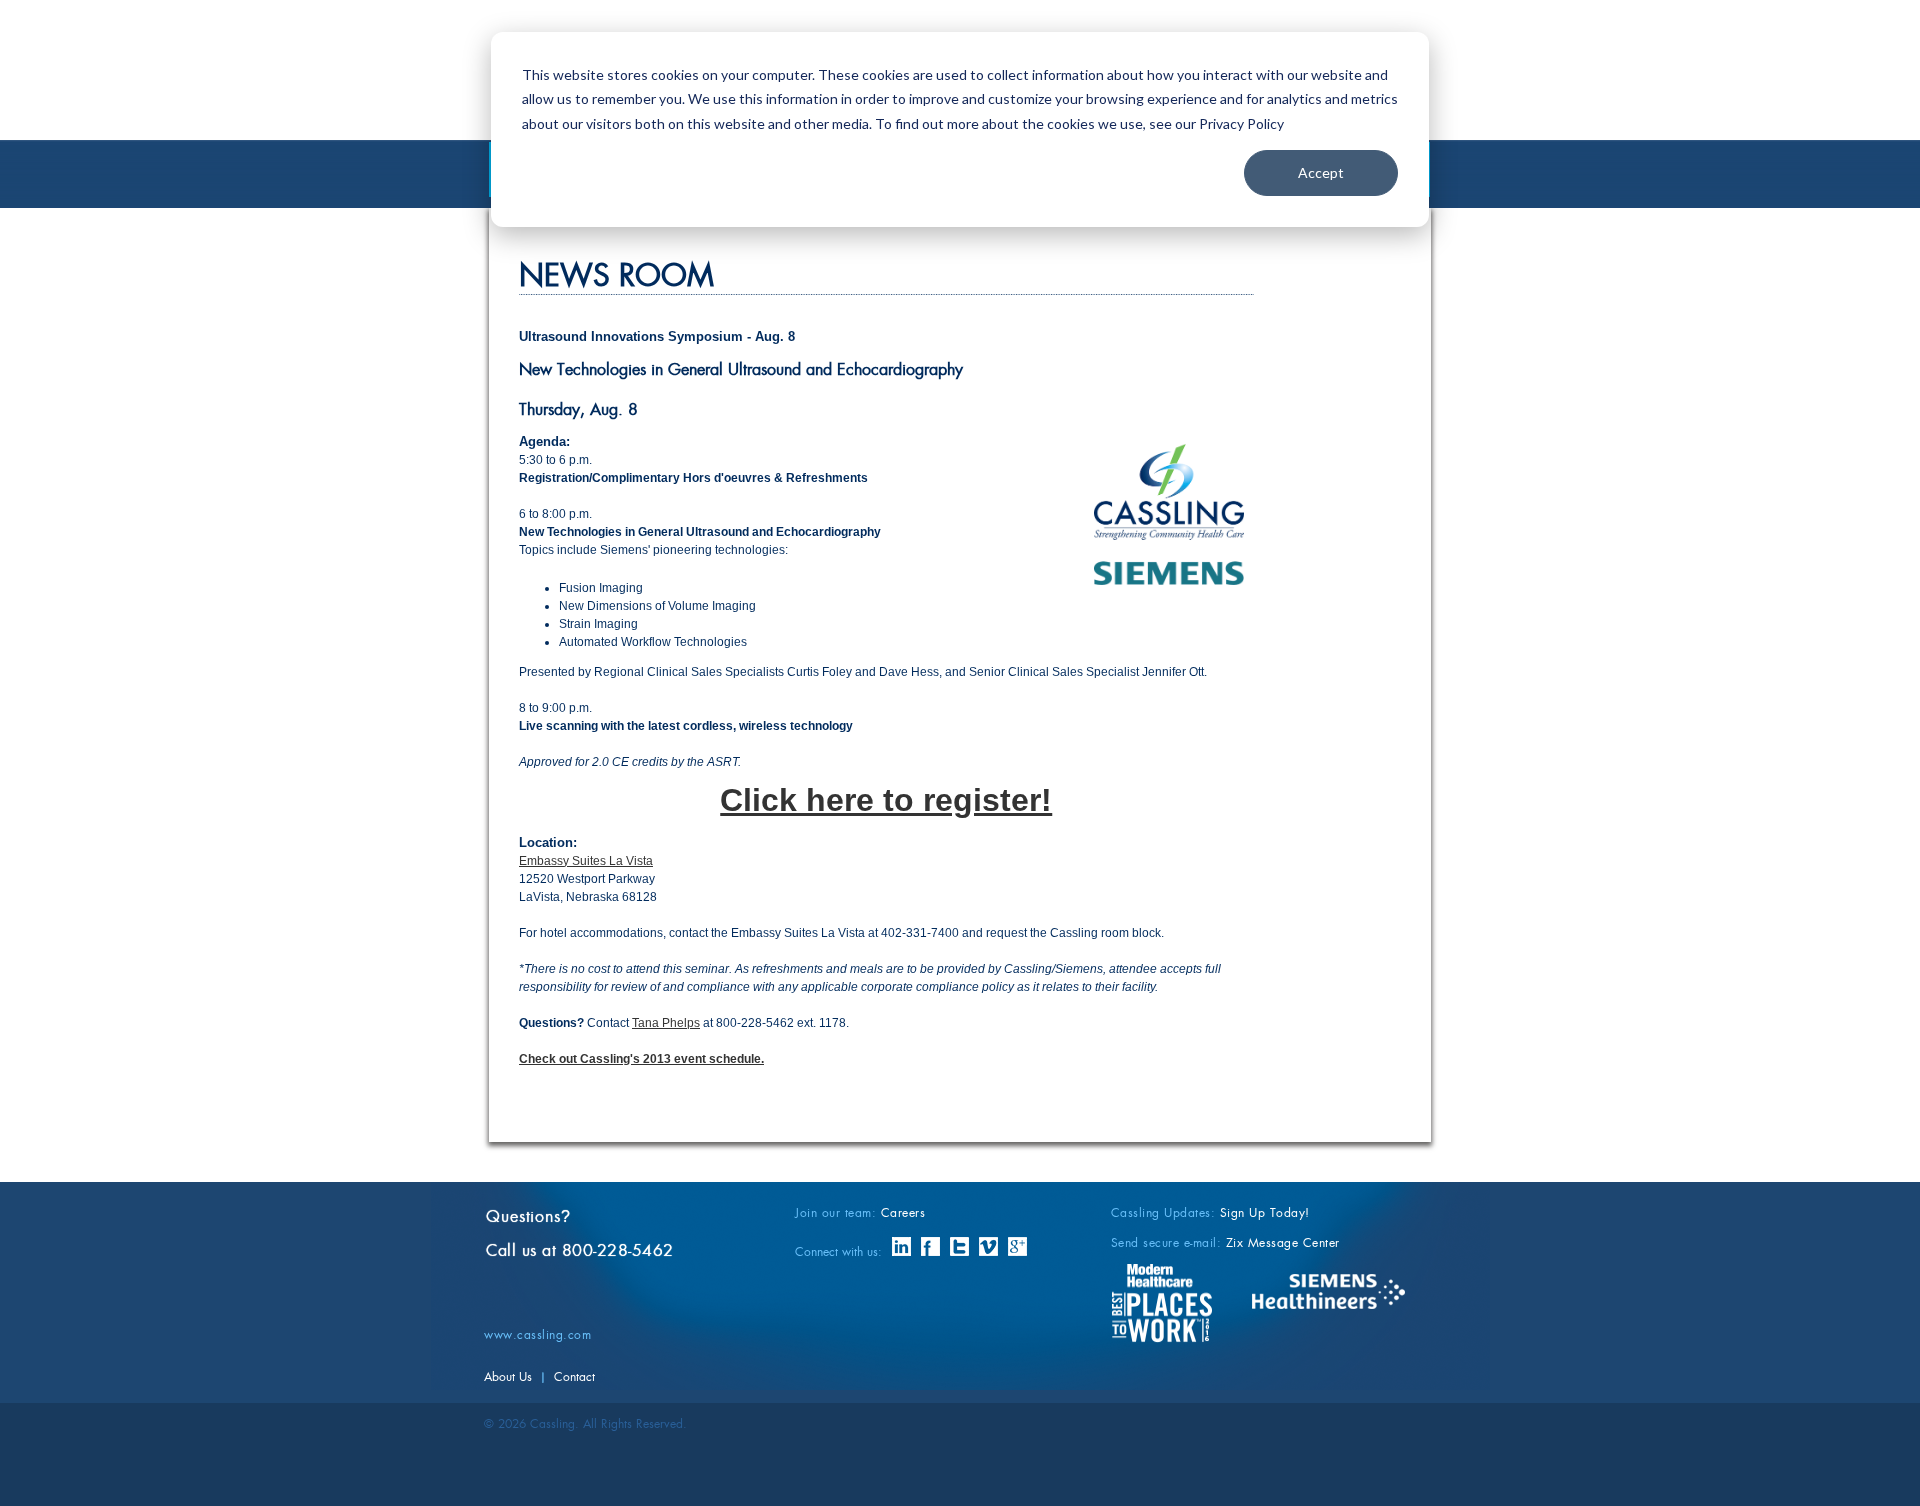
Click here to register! (886, 800)
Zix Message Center (1283, 1242)
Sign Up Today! (1265, 1212)
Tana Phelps (666, 1023)
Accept (1321, 172)
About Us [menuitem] (508, 1377)
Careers (903, 1212)
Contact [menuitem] (574, 1377)
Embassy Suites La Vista (586, 861)
